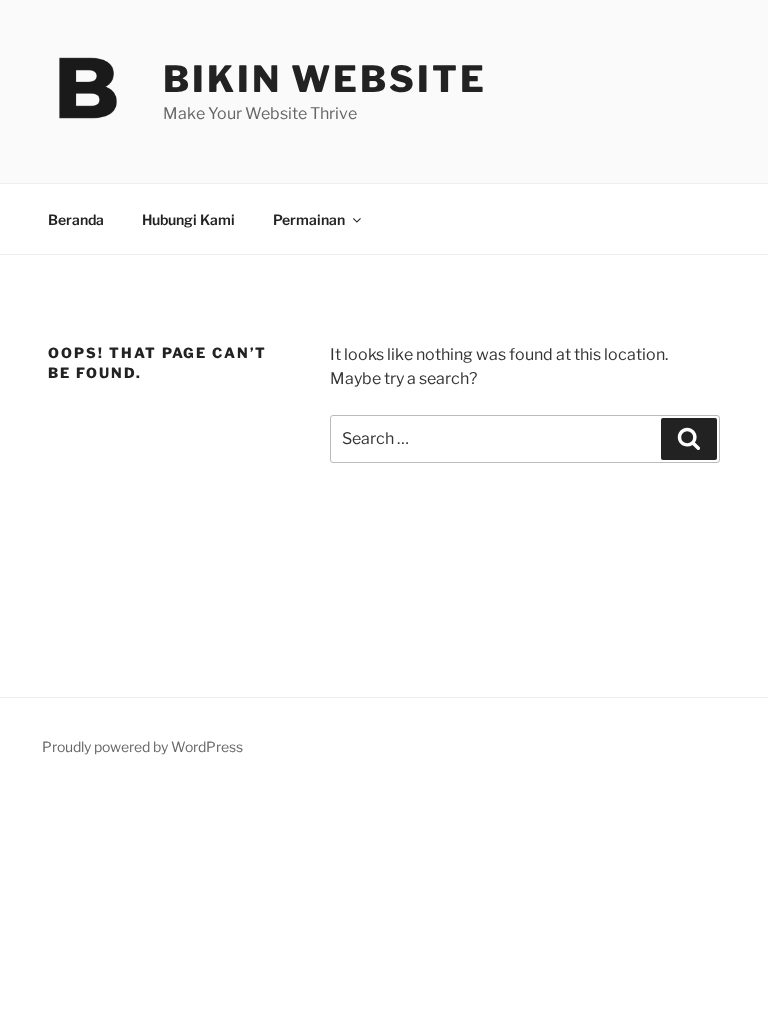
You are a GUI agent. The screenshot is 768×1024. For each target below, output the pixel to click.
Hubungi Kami (188, 219)
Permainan (309, 219)
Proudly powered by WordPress (142, 746)
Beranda (76, 219)
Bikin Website (324, 79)
